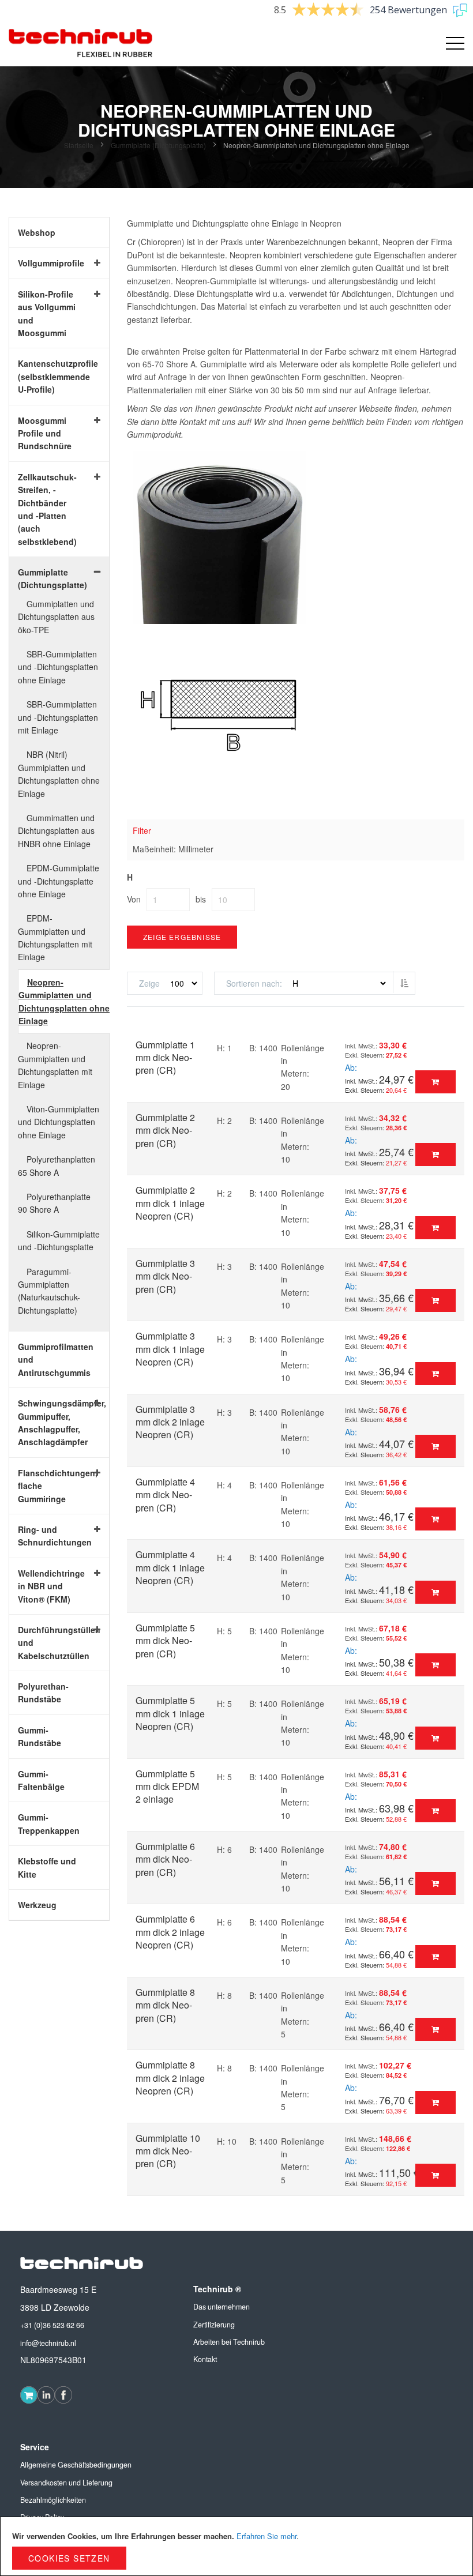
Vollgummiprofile (50, 263)
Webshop (37, 232)
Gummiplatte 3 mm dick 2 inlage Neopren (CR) (170, 1422)
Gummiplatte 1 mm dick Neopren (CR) (165, 1058)
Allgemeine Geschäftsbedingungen (76, 2465)
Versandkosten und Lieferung (66, 2483)
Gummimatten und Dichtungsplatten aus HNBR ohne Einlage (56, 831)
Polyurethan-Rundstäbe (43, 1693)
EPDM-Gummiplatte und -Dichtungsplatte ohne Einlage (59, 881)
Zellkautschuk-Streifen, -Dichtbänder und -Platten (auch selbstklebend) (47, 509)
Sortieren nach (253, 983)
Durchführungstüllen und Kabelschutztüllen (50, 1643)
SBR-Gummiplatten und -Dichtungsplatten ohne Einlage (58, 667)
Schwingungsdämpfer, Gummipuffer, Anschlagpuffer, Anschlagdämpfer (50, 1422)
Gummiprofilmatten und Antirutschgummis (50, 1360)
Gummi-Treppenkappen (49, 1823)
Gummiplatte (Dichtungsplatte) (159, 145)
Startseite (80, 145)
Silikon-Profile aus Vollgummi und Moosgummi (47, 313)
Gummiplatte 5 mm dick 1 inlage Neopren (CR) (170, 1713)
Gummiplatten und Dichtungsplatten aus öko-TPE (56, 617)
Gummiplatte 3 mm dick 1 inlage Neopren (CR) (170, 1349)
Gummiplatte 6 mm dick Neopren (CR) (165, 1859)
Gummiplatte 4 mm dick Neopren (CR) (165, 1495)
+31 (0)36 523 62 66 (52, 2325)
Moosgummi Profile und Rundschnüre (45, 433)
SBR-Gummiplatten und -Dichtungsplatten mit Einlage (58, 717)
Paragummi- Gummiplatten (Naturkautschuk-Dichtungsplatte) (49, 1291)
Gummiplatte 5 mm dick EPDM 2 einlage (167, 1787)
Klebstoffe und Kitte (47, 1867)
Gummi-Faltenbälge (41, 1780)
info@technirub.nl (48, 2343)
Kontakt (205, 2359)
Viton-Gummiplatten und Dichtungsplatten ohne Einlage (59, 1122)
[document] (236, 2546)
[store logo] (81, 43)
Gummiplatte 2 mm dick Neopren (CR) (165, 1130)
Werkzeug (37, 1905)
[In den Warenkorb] (436, 1082)
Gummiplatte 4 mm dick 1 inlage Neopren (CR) (170, 1567)
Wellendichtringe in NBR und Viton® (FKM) (50, 1586)
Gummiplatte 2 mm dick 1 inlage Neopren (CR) (170, 1203)
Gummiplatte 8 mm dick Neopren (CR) (165, 2005)
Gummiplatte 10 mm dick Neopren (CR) (168, 2151)
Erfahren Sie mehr (266, 2536)
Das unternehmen (222, 2307)
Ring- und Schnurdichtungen (50, 1536)
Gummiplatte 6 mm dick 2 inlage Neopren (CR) (170, 1932)
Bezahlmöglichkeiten (53, 2500)
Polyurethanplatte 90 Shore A (54, 1203)
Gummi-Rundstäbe (40, 1736)
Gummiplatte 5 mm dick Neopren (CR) (165, 1641)
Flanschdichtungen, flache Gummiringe (50, 1486)
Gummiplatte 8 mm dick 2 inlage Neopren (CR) (170, 2078)
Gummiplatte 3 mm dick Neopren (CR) (165, 1276)
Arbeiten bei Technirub (229, 2342)
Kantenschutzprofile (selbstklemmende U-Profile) (50, 376)
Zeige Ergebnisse (182, 937)
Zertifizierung (214, 2325)
